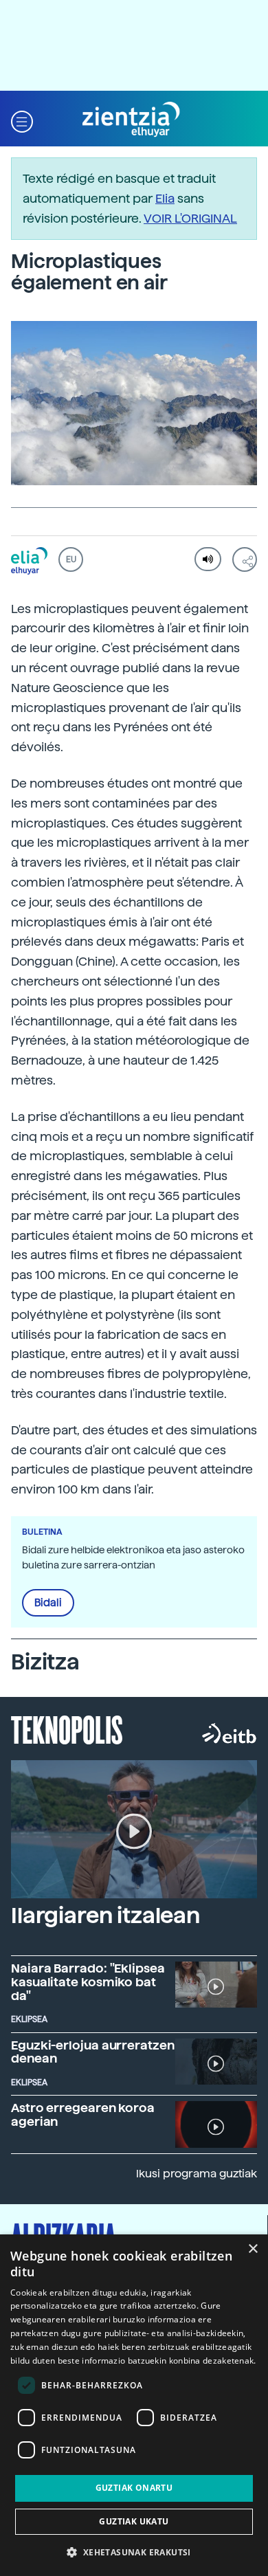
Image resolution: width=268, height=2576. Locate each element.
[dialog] (134, 2405)
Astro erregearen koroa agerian (83, 2114)
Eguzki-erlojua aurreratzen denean (93, 2052)
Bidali (48, 1603)
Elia (165, 198)
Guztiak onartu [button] (134, 2488)
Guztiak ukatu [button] (134, 2521)
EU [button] (71, 559)
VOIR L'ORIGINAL (190, 218)
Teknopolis (67, 1729)
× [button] (253, 2249)
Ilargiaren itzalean (105, 1916)
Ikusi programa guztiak (197, 2174)
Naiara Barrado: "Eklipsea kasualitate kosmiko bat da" (88, 1982)
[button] (22, 120)
